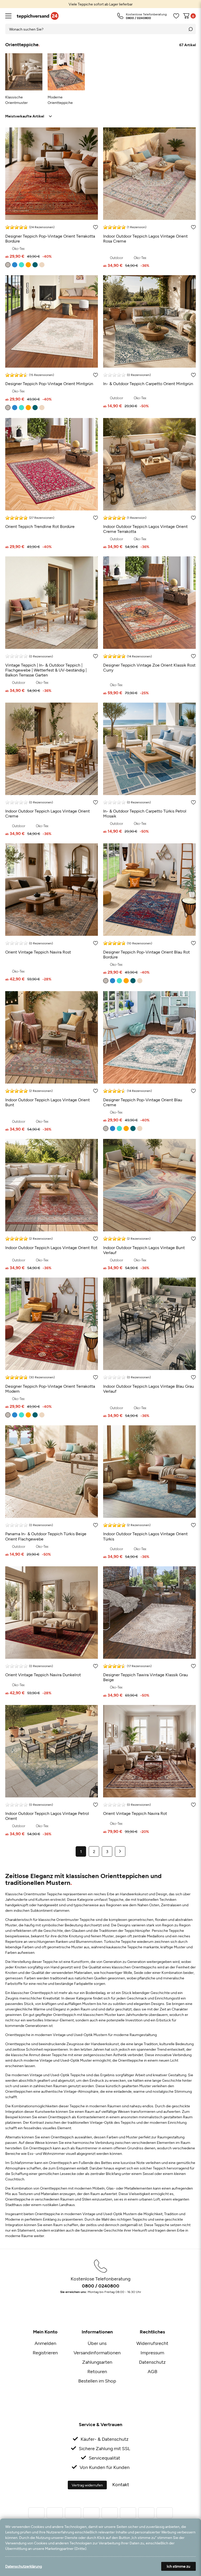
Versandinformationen (97, 2352)
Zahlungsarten (97, 2362)
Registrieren (45, 2352)
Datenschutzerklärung (24, 2566)
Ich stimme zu (178, 2566)
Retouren (97, 2371)
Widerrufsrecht (152, 2343)
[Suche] (191, 29)
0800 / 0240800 (101, 2286)
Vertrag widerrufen (87, 2485)
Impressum (152, 2352)
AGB (152, 2371)
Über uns (97, 2343)
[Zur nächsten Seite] (120, 1851)
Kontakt (121, 2484)
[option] (100, 4)
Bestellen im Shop (97, 2381)
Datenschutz (152, 2362)
